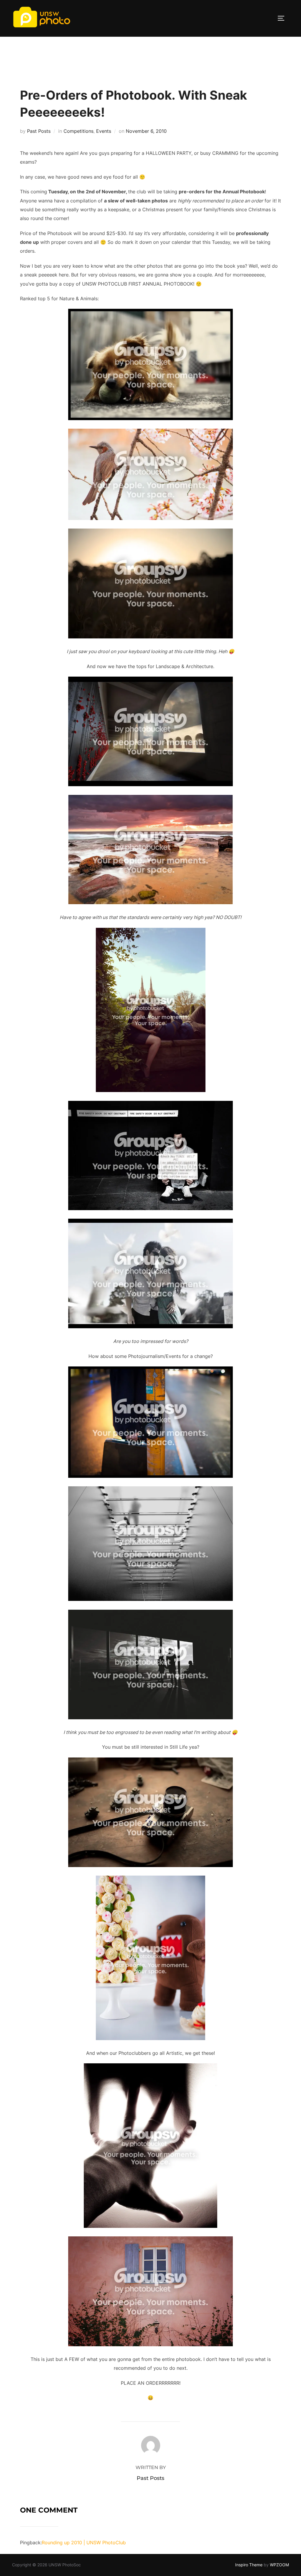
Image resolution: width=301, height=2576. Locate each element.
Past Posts (39, 131)
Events (104, 131)
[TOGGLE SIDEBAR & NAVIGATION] (283, 18)
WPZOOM (279, 2565)
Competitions (78, 131)
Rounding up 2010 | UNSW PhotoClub (84, 2543)
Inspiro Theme (249, 2565)
